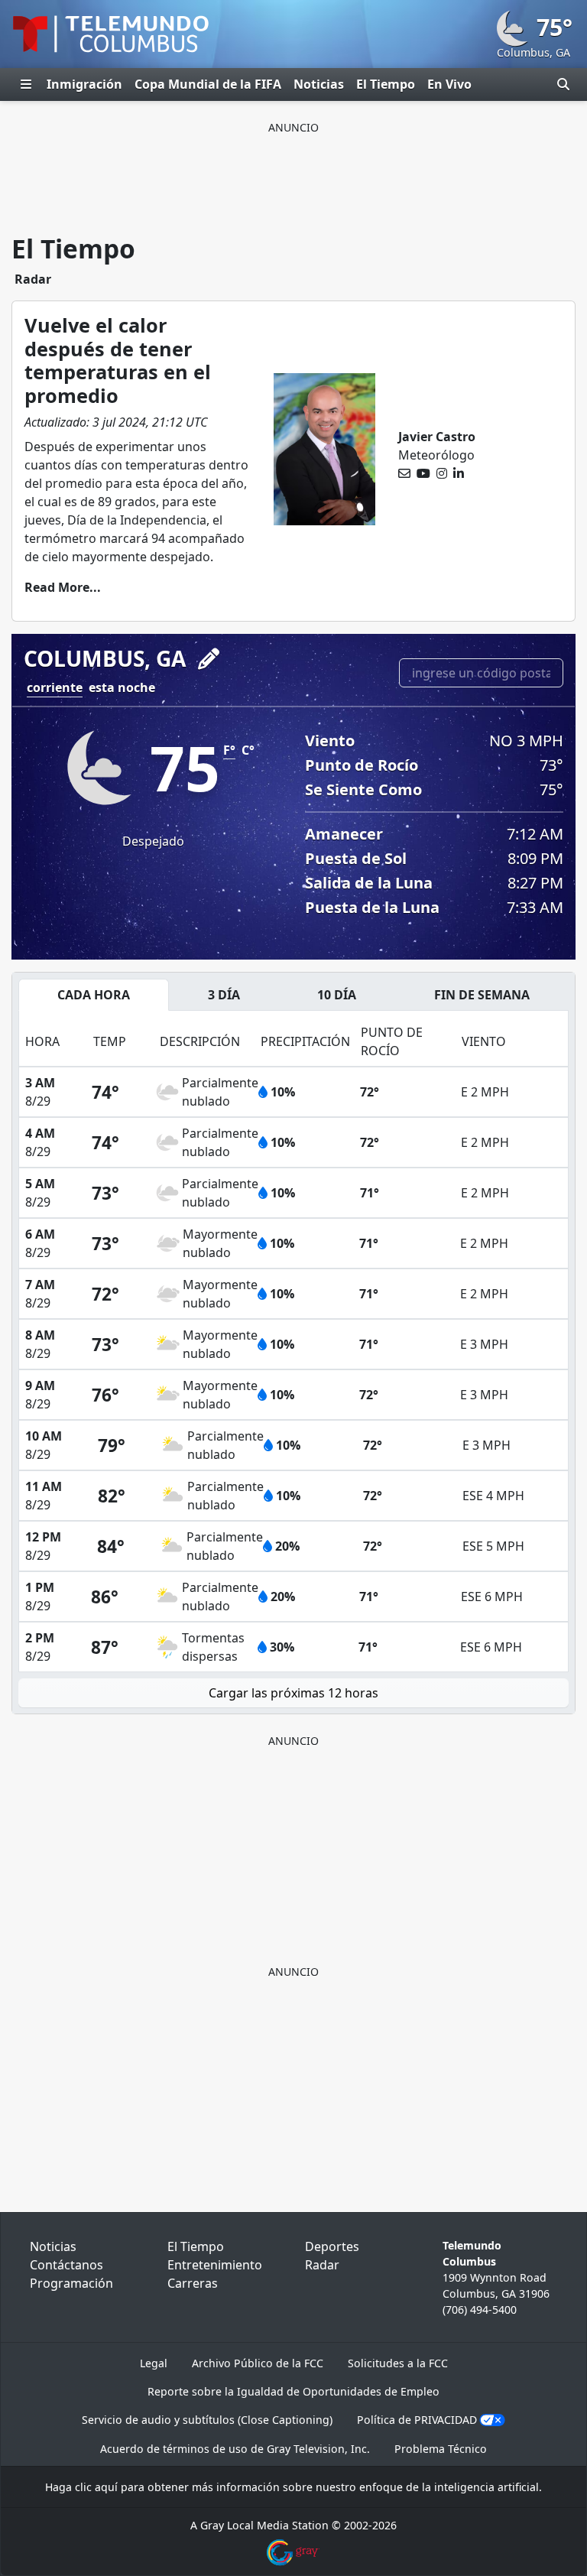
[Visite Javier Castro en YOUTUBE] (423, 473)
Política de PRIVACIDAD (417, 2420)
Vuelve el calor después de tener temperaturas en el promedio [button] (118, 360)
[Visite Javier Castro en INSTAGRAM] (442, 473)
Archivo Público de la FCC (258, 2363)
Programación (71, 2283)
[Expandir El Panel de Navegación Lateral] (26, 84)
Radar (33, 279)
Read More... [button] (63, 587)
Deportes (332, 2246)
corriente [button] (55, 687)
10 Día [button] (337, 995)
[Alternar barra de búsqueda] (563, 84)
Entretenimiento (215, 2265)
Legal (154, 2363)
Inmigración (84, 84)
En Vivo (449, 84)
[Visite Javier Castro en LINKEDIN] (459, 473)
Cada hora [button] (94, 995)
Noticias (319, 84)
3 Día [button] (224, 995)
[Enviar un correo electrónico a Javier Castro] (404, 473)
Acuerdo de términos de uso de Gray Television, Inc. (235, 2449)
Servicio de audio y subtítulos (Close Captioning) (207, 2420)
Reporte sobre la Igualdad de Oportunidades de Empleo (293, 2391)
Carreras (193, 2283)
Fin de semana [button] (482, 995)
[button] (209, 659)
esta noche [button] (122, 687)
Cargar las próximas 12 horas (293, 1693)
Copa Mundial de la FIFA (208, 84)
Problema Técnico (441, 2449)
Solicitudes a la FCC (398, 2363)
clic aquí (96, 2487)
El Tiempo (386, 84)
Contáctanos (66, 2265)
